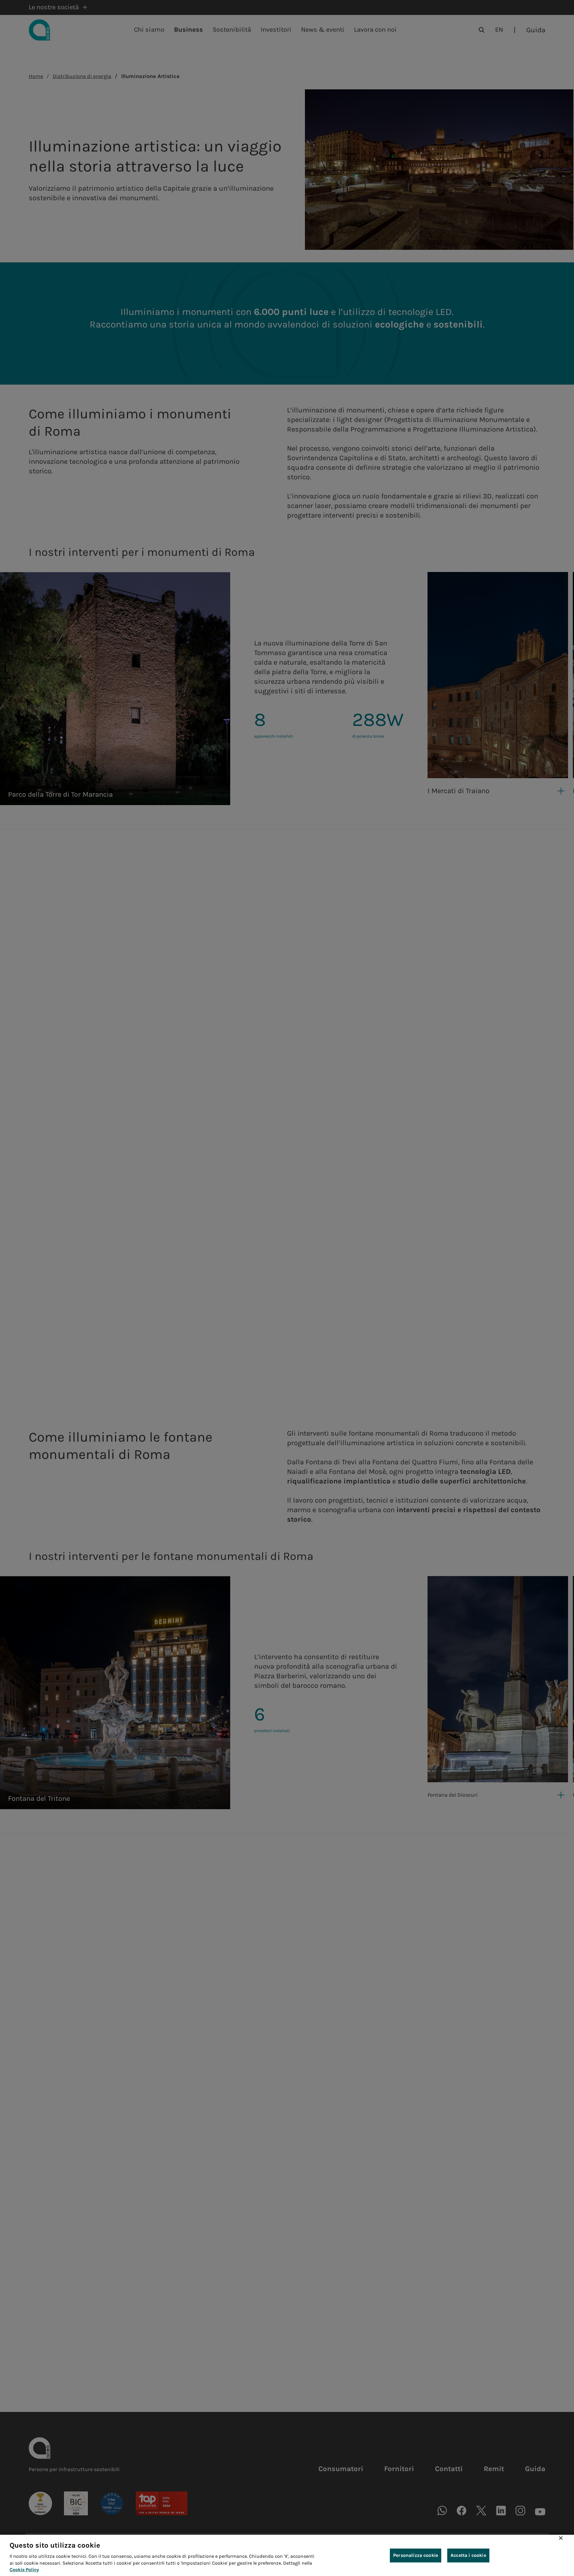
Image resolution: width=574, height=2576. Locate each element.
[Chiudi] (561, 2538)
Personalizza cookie (416, 2555)
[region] (287, 2555)
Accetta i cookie (468, 2555)
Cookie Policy (24, 2570)
